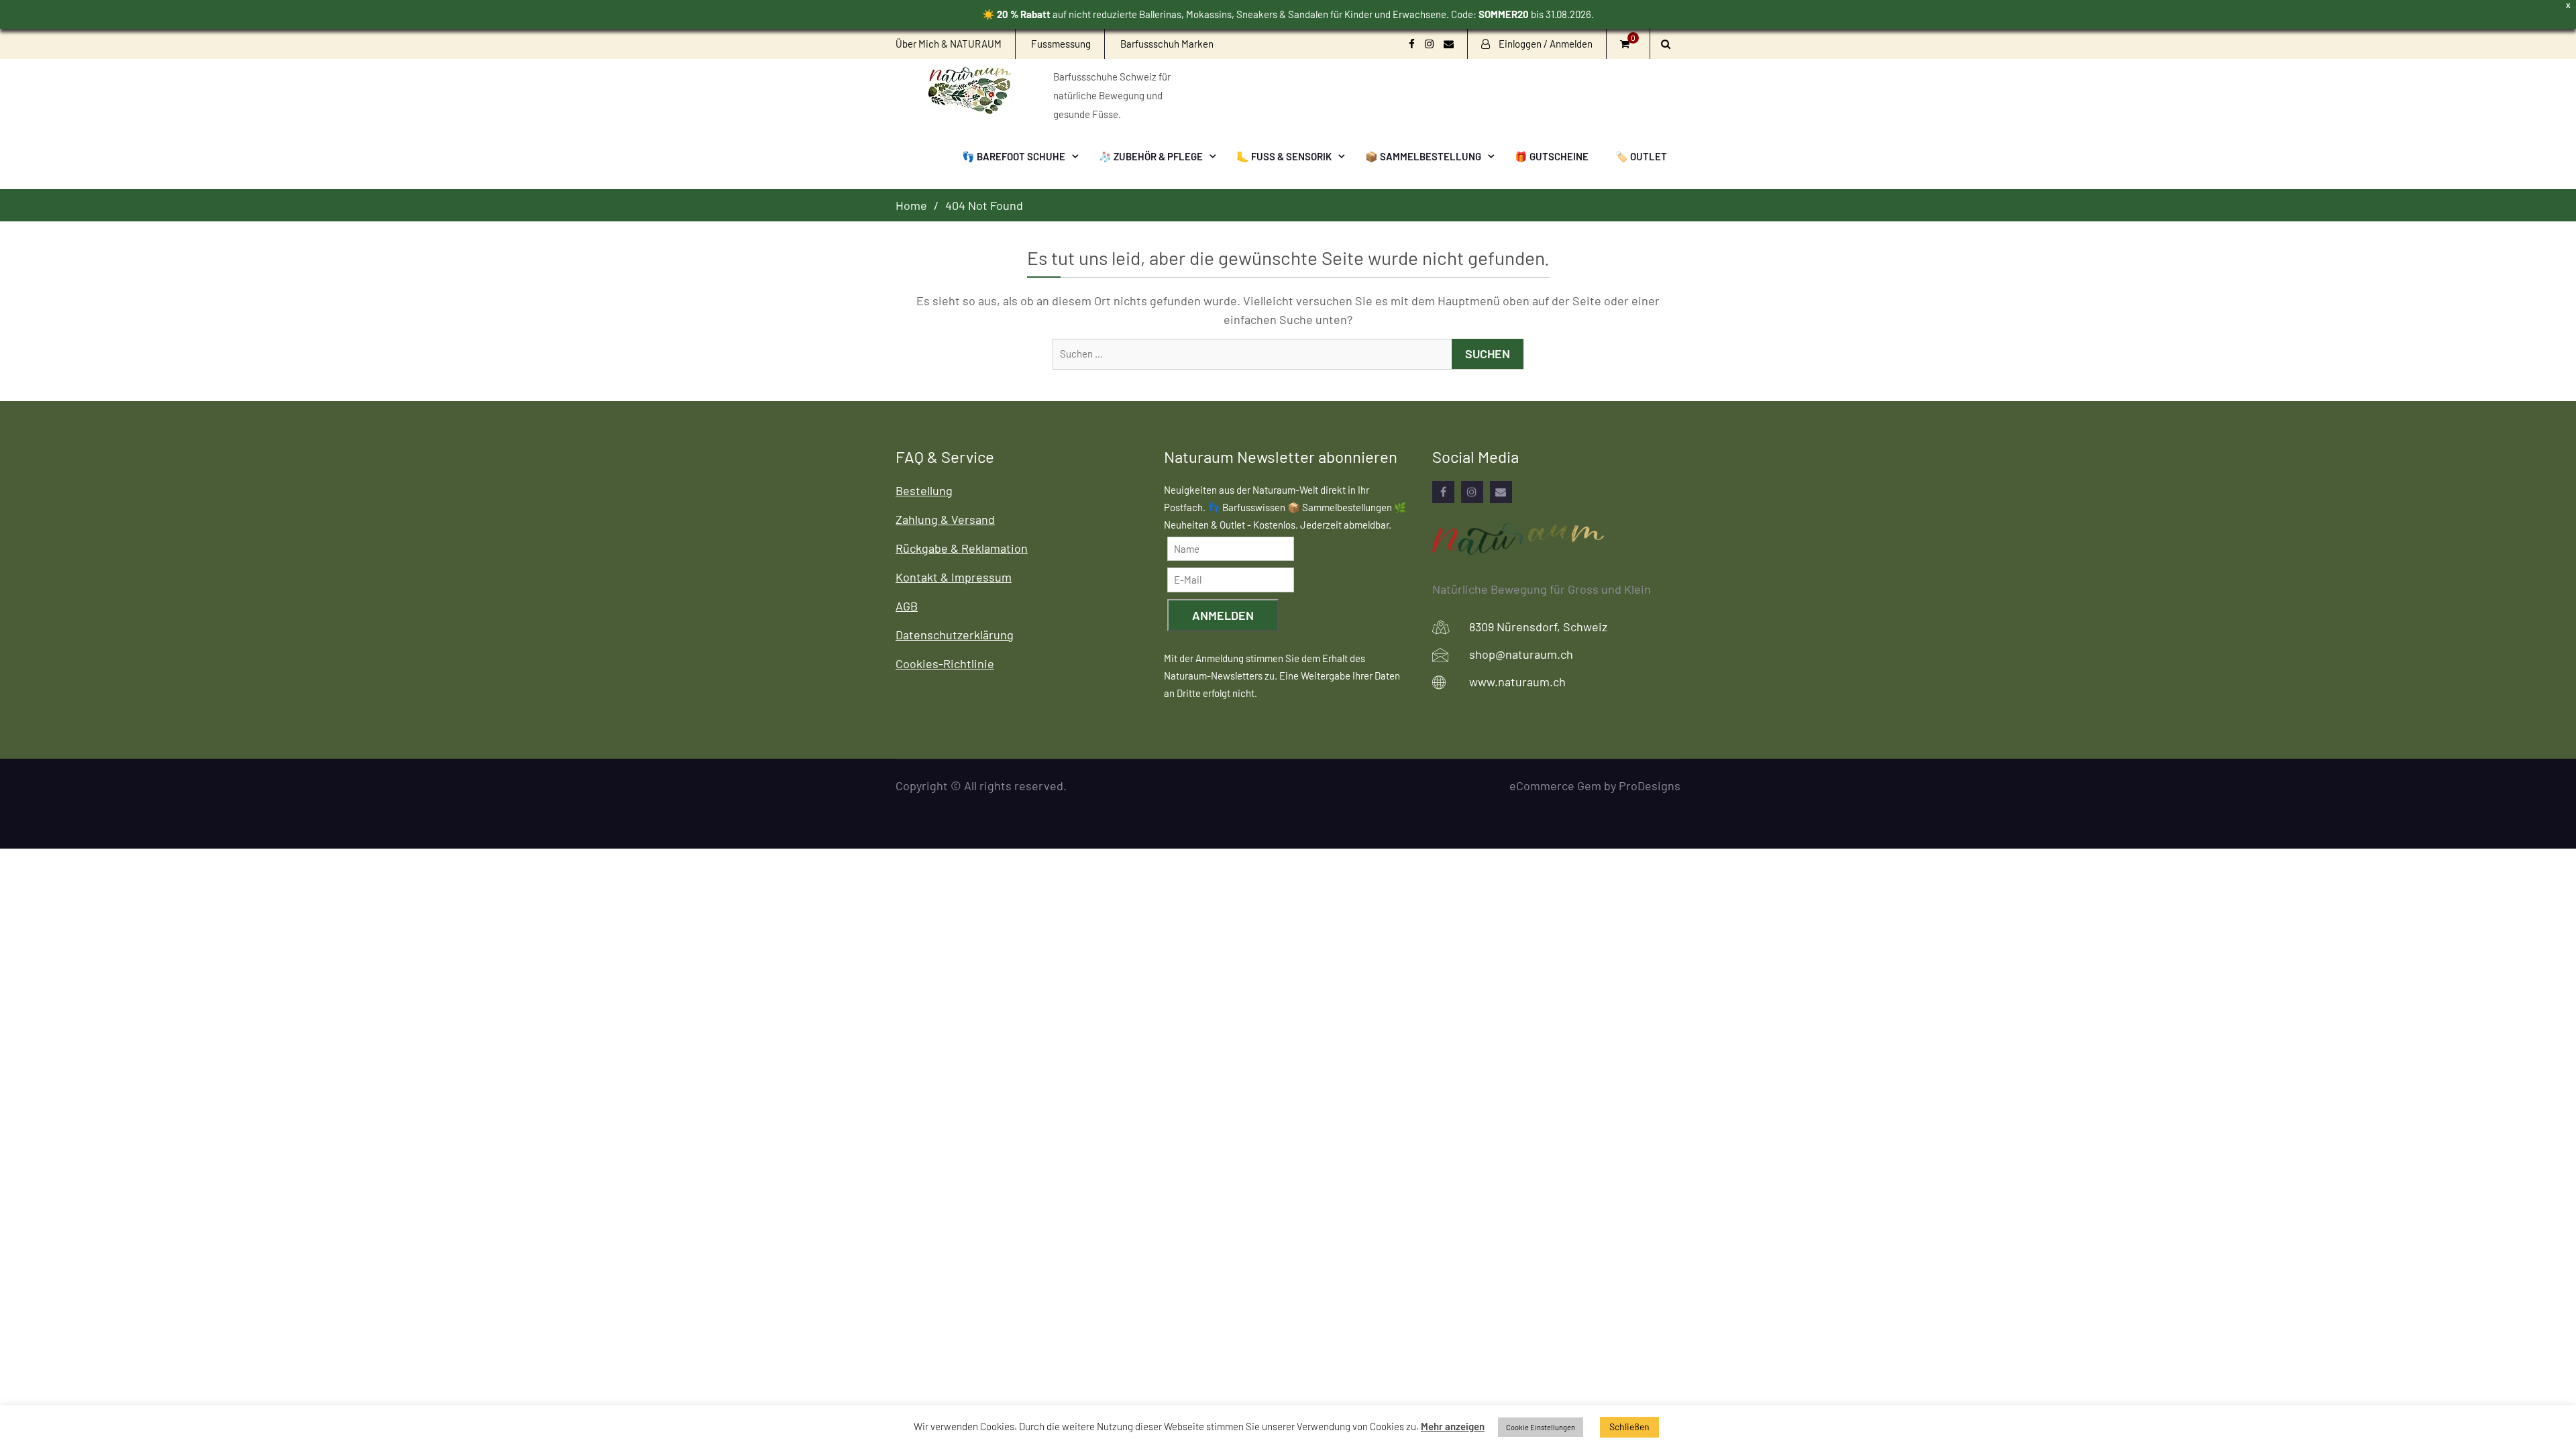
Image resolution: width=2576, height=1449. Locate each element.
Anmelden (1223, 615)
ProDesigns (1650, 786)
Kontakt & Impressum (954, 577)
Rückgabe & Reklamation (962, 548)
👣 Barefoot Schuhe (1014, 156)
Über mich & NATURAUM (949, 44)
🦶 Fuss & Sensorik (1284, 156)
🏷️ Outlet (1641, 156)
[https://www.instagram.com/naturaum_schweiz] (1472, 492)
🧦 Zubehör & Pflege (1151, 156)
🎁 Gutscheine (1552, 156)
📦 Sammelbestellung (1423, 156)
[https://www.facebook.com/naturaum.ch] (1443, 492)
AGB (907, 606)
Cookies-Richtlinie (945, 663)
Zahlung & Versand (945, 519)
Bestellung (924, 490)
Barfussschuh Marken (1167, 44)
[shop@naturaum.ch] (1501, 492)
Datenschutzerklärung (955, 635)
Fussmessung (1061, 44)
